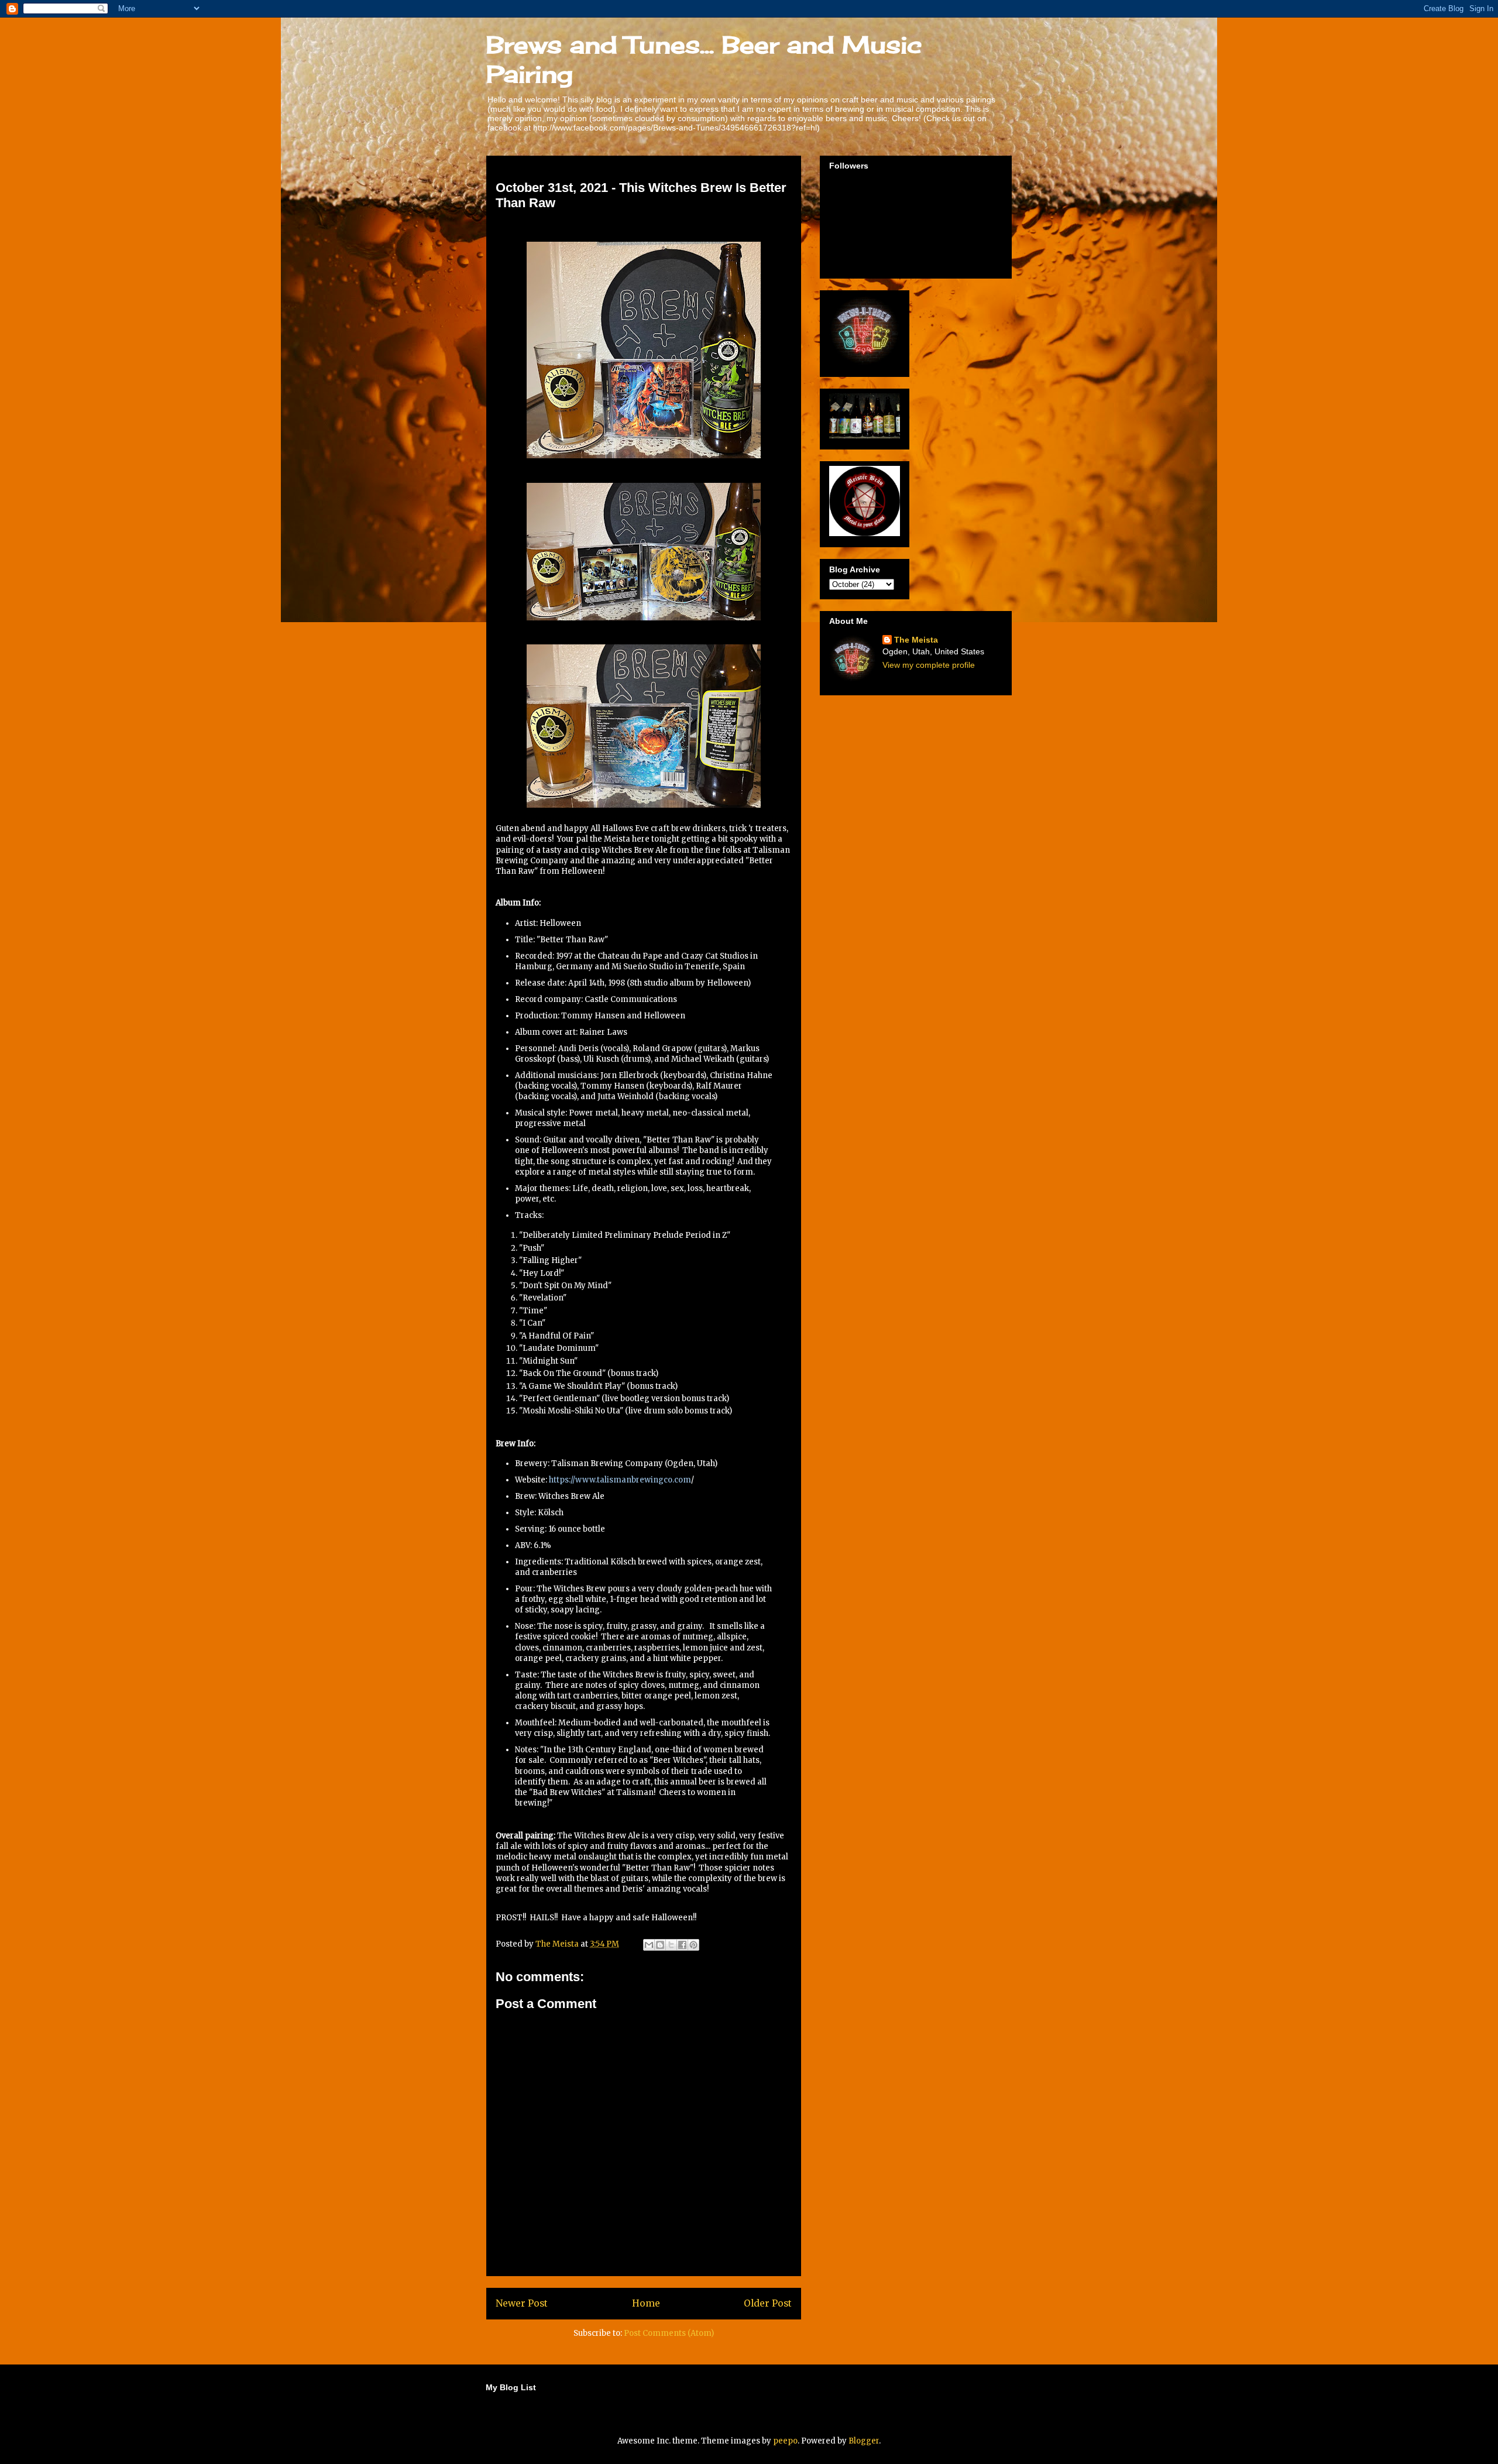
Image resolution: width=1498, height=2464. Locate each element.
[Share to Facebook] (682, 1945)
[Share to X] (671, 1945)
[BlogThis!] (660, 1945)
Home (646, 2303)
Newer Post (522, 2303)
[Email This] (649, 1945)
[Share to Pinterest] (693, 1945)
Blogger (864, 2441)
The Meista (916, 640)
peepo (785, 2441)
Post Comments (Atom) (669, 2333)
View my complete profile (929, 665)
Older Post (768, 2303)
